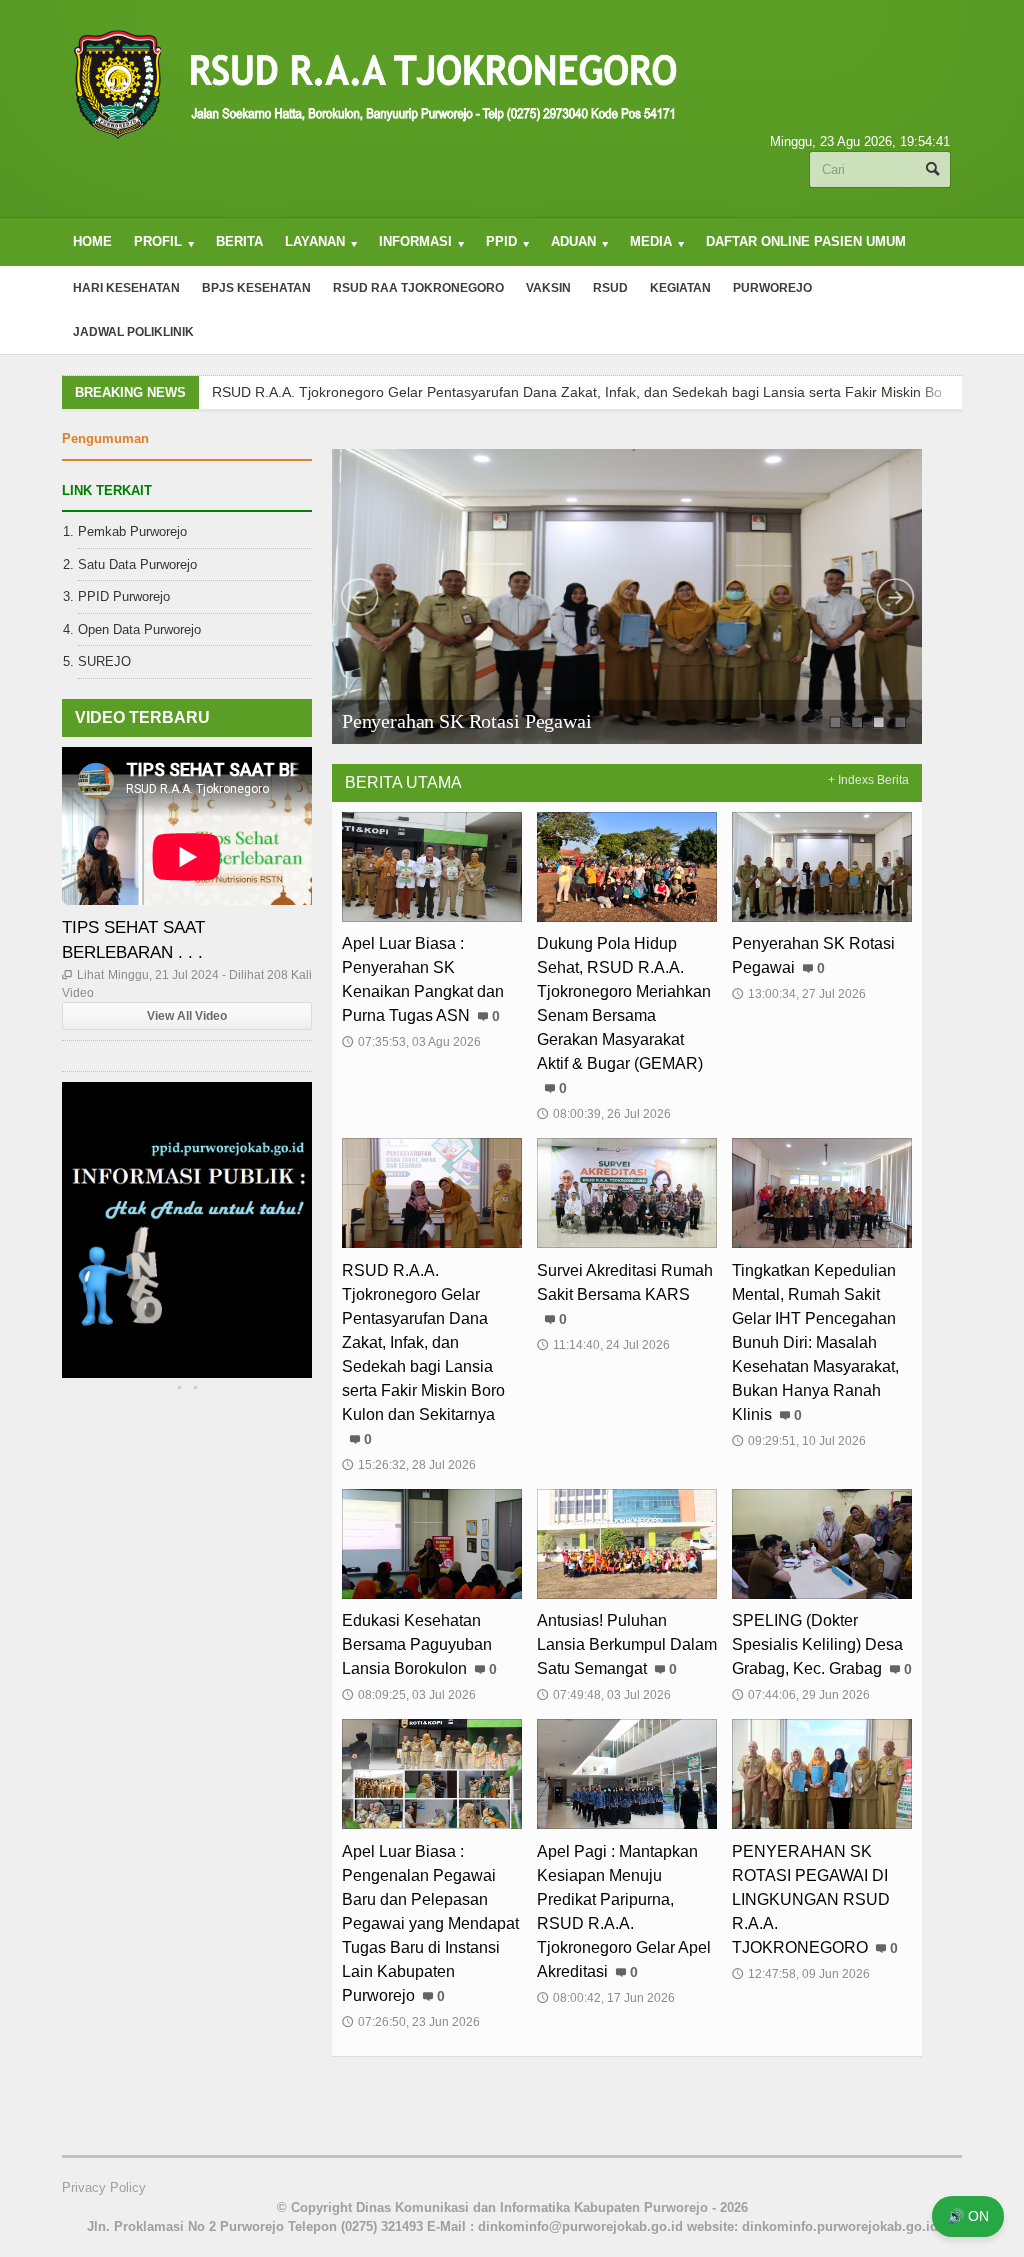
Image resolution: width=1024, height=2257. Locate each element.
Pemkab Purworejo (132, 531)
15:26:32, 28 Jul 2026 (409, 1465)
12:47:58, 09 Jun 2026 (801, 1974)
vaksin (548, 288)
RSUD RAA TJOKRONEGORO (418, 288)
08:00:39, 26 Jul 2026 (604, 1114)
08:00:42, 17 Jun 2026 (606, 1998)
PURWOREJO (772, 288)
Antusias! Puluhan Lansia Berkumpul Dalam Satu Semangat (627, 1644)
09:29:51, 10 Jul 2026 (799, 1441)
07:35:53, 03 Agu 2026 (411, 1042)
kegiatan (680, 288)
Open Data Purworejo (139, 629)
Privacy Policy (104, 2187)
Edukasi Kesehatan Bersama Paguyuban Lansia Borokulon (417, 1644)
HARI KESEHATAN (126, 288)
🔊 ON (968, 2216)
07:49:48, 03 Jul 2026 (604, 1695)
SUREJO (104, 661)
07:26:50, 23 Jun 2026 (411, 2022)
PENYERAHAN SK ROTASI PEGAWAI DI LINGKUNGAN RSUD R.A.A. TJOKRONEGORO (811, 1899)
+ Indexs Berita (868, 780)
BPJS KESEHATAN (256, 288)
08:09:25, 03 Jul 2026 (409, 1695)
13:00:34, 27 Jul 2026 (799, 994)
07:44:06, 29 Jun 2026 (801, 1695)
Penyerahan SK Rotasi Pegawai (467, 721)
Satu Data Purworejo (137, 564)
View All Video (187, 1016)
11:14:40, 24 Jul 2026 (603, 1345)
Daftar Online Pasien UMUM (806, 241)
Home (92, 241)
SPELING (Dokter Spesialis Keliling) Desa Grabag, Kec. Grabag (817, 1644)
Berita (239, 241)
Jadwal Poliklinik (133, 332)
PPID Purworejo (124, 596)
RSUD (610, 288)
